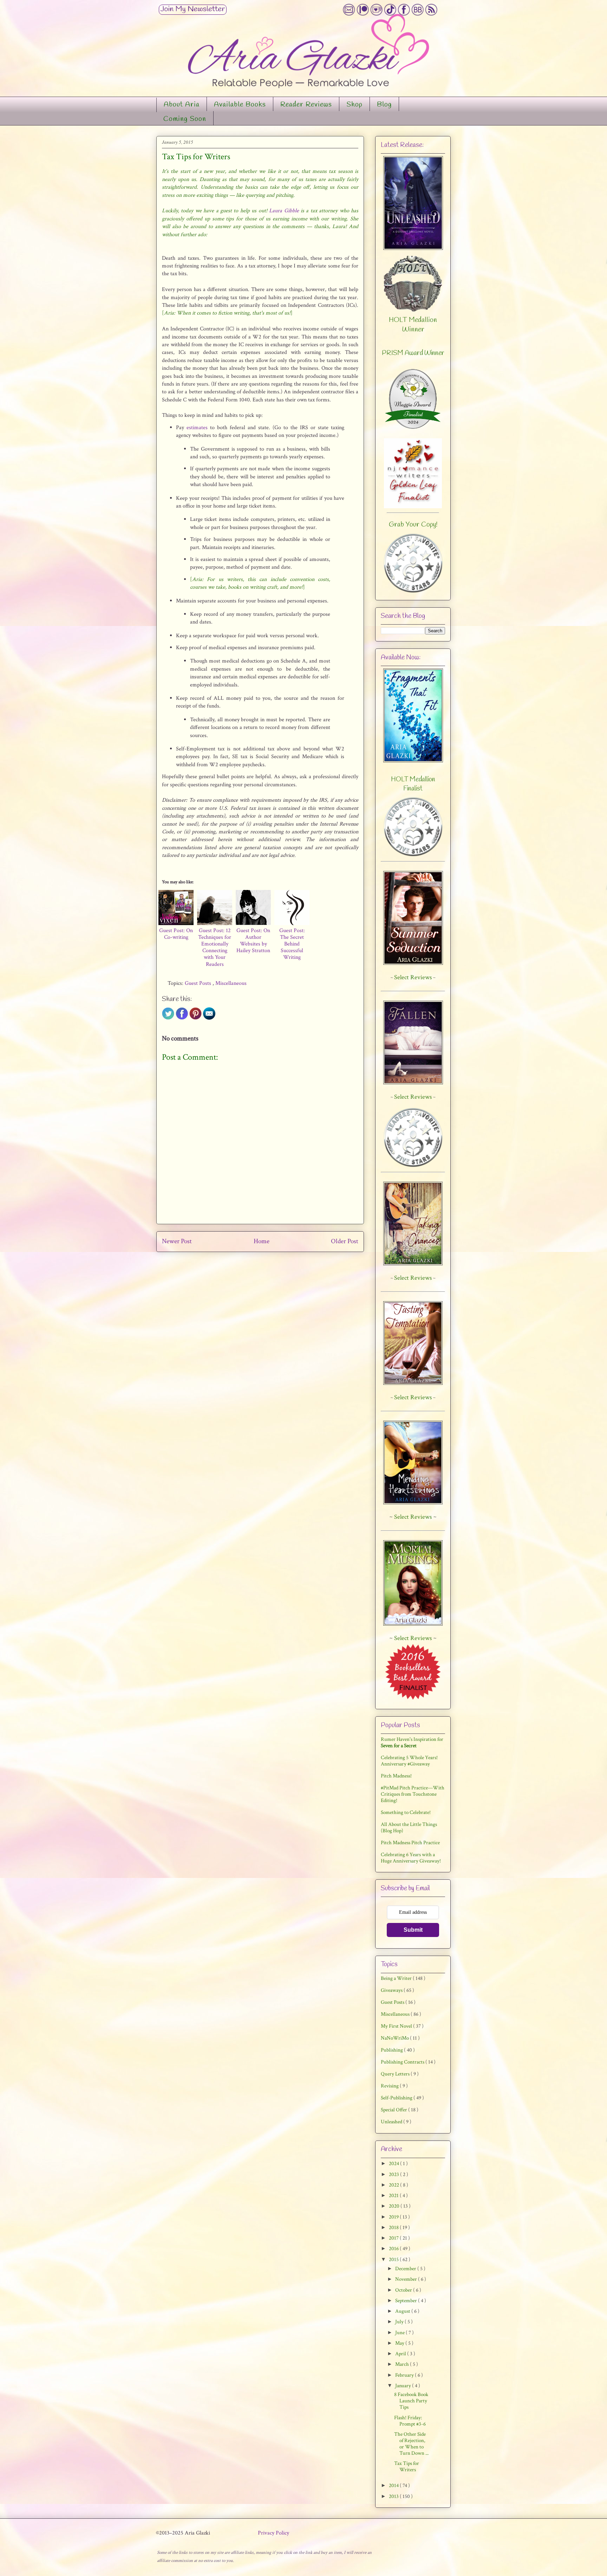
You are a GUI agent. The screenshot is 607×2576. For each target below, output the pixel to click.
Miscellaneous (231, 983)
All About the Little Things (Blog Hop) (409, 1828)
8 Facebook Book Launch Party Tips (411, 2401)
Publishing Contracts (403, 2062)
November (407, 2279)
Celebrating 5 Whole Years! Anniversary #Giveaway (409, 1761)
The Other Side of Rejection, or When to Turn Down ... (411, 2444)
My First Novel (397, 2026)
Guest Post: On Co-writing (176, 934)
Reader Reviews (306, 105)
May (400, 2343)
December (406, 2269)
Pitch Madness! (396, 1776)
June (400, 2333)
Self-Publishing (397, 2098)
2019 (394, 2217)
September (407, 2301)
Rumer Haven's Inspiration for (412, 1742)
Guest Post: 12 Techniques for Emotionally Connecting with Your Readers (215, 947)
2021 (394, 2196)
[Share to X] (168, 1018)
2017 (394, 2238)
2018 (394, 2228)
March (403, 2364)
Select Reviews (413, 1517)
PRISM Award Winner (413, 353)
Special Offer (394, 2110)
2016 (394, 2249)
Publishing (392, 2050)
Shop (354, 105)
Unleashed (392, 2122)
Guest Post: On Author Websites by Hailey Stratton (253, 941)
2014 (394, 2485)
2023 (394, 2174)
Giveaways (392, 1990)
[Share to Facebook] (182, 1018)
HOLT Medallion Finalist (413, 784)
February (405, 2375)
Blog (384, 105)
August (403, 2311)
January (404, 2386)
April (401, 2354)
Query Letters (396, 2074)
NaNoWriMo (395, 2038)
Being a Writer (397, 1978)
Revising (390, 2086)
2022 (394, 2185)
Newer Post (177, 1241)
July (400, 2322)
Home (262, 1241)
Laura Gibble (284, 211)
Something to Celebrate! (406, 1812)
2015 (394, 2259)
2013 (394, 2496)
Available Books (240, 105)
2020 (395, 2206)
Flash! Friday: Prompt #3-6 (410, 2421)
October (404, 2290)
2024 (394, 2164)
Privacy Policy (273, 2533)
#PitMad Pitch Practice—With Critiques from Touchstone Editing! (413, 1794)
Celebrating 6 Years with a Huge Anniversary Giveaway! (411, 1858)
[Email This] (209, 1018)
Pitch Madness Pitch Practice (410, 1843)
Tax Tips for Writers (407, 2467)
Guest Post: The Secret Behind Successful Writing (292, 944)
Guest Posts (199, 983)
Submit (413, 1930)
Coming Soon (185, 119)
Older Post (345, 1241)
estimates (197, 428)
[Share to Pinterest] (195, 1018)
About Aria (182, 105)
